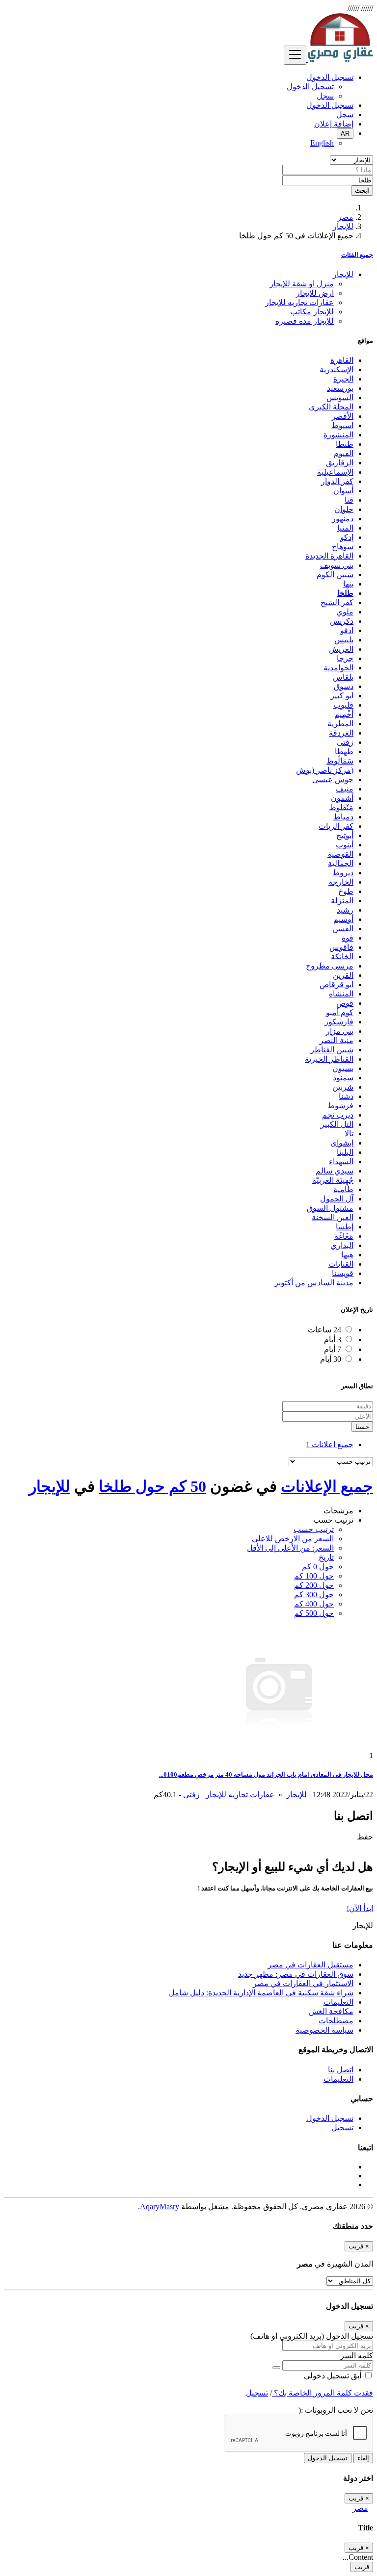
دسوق (344, 686)
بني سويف (337, 565)
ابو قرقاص (337, 984)
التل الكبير (337, 1124)
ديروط (343, 873)
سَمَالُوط (340, 761)
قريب (362, 2567)
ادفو (347, 630)
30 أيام (331, 1359)
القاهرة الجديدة (329, 556)
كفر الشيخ (337, 602)
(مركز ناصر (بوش (325, 770)
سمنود (343, 1078)
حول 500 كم (314, 1613)
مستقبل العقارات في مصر (310, 1965)
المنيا (345, 528)
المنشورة (338, 435)
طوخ (346, 891)
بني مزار (340, 1031)
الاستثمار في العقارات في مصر (303, 1983)
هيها (347, 1255)
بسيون (343, 1068)
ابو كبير (342, 696)
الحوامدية (338, 668)
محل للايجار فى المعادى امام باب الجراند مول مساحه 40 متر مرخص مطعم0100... (266, 1774)
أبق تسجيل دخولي (334, 2376)
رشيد (345, 910)
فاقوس (341, 947)
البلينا (345, 1152)
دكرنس (342, 621)
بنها (348, 584)
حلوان (344, 509)
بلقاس (343, 677)
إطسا (345, 1227)
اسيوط (342, 425)
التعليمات (338, 2002)
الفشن (343, 929)
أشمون (342, 798)
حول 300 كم (314, 1594)
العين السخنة (333, 1217)
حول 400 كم (314, 1604)
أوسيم (343, 919)
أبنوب (345, 845)
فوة (348, 938)
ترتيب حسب (314, 1529)
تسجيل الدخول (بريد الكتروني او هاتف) (312, 2336)
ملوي (345, 612)
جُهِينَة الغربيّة (333, 1180)
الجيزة (343, 379)
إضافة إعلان (334, 124)
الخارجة (341, 882)
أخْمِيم (344, 714)
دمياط (343, 817)
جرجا (345, 658)
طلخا (345, 593)
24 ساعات (324, 1330)
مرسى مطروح (330, 966)
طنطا (345, 444)
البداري (342, 1245)
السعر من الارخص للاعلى (293, 1539)
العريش (341, 649)
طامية (343, 1189)
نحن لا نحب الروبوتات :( (336, 2410)
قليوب (343, 705)
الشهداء (341, 1161)
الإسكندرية (337, 370)
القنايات (341, 1264)
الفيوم (344, 453)
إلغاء (363, 2458)
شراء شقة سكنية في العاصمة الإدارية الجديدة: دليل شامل (261, 1993)
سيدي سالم (335, 1171)
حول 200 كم (314, 1585)
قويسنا (343, 1273)
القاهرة (342, 360)
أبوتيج (345, 835)
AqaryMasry (160, 2206)
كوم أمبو (340, 1012)
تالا (349, 1134)
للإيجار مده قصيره (305, 321)
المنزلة (342, 901)
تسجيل (342, 2128)
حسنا (362, 1427)
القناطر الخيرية (329, 1059)
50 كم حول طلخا (152, 1486)
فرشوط (340, 1106)
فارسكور (339, 1022)
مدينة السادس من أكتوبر (314, 1283)
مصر (346, 217)
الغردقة (341, 733)
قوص (345, 1003)
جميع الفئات (357, 255)
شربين (343, 1087)
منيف (345, 789)
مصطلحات (336, 2021)
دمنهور (343, 519)
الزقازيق (340, 463)
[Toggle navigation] (295, 55)
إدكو (347, 537)
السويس (340, 397)
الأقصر (343, 416)
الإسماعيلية (335, 472)
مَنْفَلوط (341, 807)
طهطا (344, 752)
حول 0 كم (318, 1567)
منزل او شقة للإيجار (302, 284)
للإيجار (343, 226)
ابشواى (342, 1143)
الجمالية (341, 863)
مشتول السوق (330, 1208)
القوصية (340, 854)
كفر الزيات (336, 826)
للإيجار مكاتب (312, 312)
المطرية (340, 724)
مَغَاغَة (344, 1236)
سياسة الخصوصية (324, 2030)
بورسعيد (340, 388)
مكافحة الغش (331, 2011)
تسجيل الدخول (310, 87)
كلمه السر (357, 2356)
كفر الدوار (337, 481)
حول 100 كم (314, 1576)
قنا (349, 500)
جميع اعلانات (330, 1444)
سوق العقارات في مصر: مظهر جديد (296, 1974)
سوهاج (343, 547)
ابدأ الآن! (360, 1908)
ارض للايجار (315, 293)
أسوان (343, 491)
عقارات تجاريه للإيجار (299, 302)
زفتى (345, 742)
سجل (325, 96)
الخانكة (342, 956)
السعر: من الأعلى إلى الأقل (290, 1548)
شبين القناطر (332, 1050)
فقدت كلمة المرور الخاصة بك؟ (323, 2393)
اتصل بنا (341, 2070)
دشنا (346, 1096)
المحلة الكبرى (331, 407)
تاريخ (326, 1557)
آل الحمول (337, 1199)
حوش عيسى (333, 779)
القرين (343, 975)
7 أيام (333, 1349)
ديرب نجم (338, 1115)
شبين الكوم (335, 574)
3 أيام (333, 1339)
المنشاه (341, 994)
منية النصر (337, 1040)
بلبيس (344, 640)
